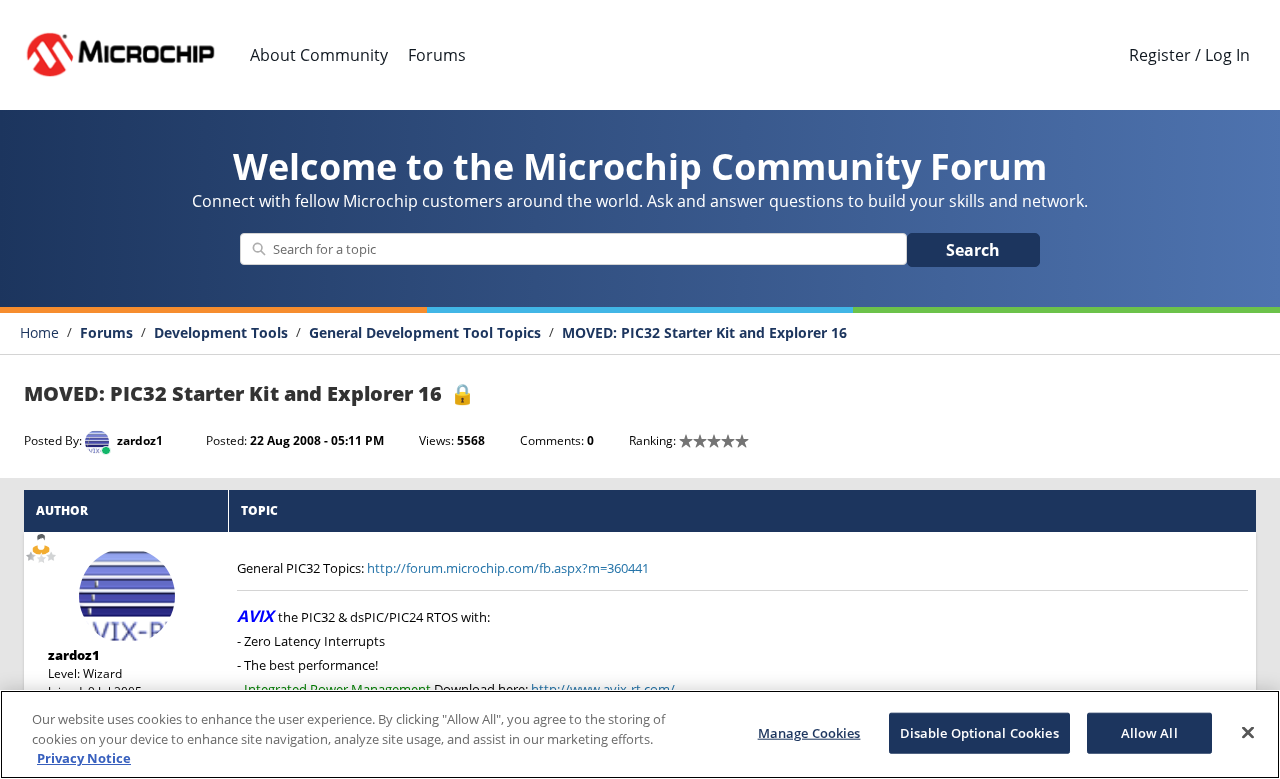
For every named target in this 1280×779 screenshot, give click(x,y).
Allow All (1149, 732)
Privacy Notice (84, 758)
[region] (640, 734)
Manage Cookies (809, 732)
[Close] (1248, 732)
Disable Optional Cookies (979, 732)
